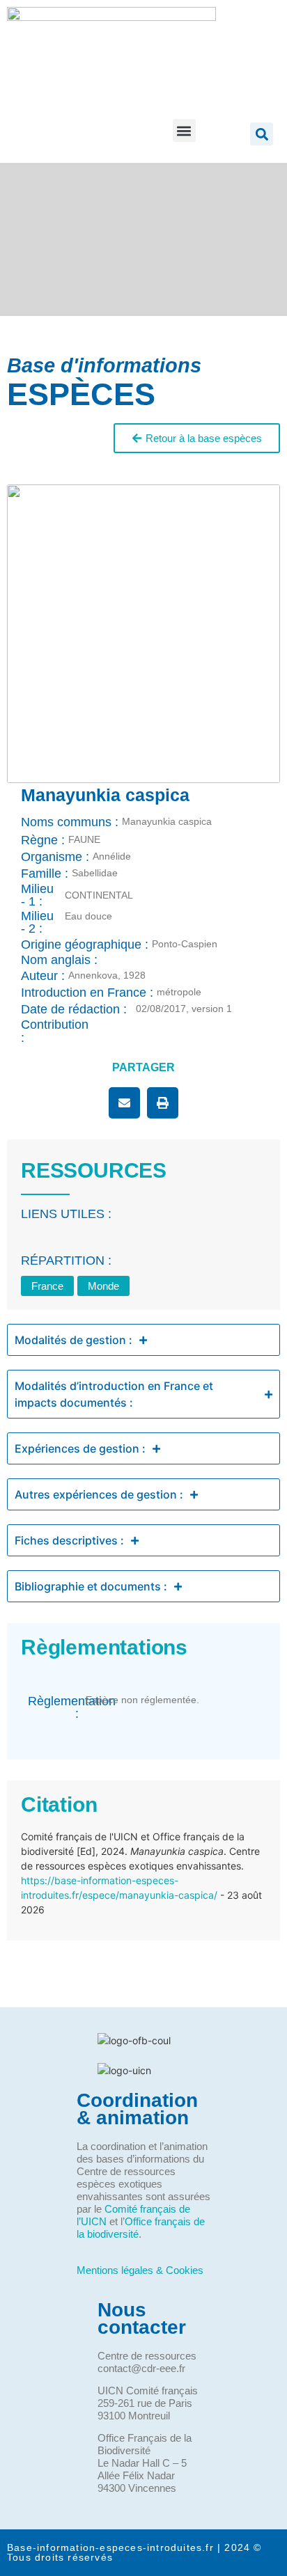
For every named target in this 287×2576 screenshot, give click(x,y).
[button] (184, 131)
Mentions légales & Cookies (140, 2270)
